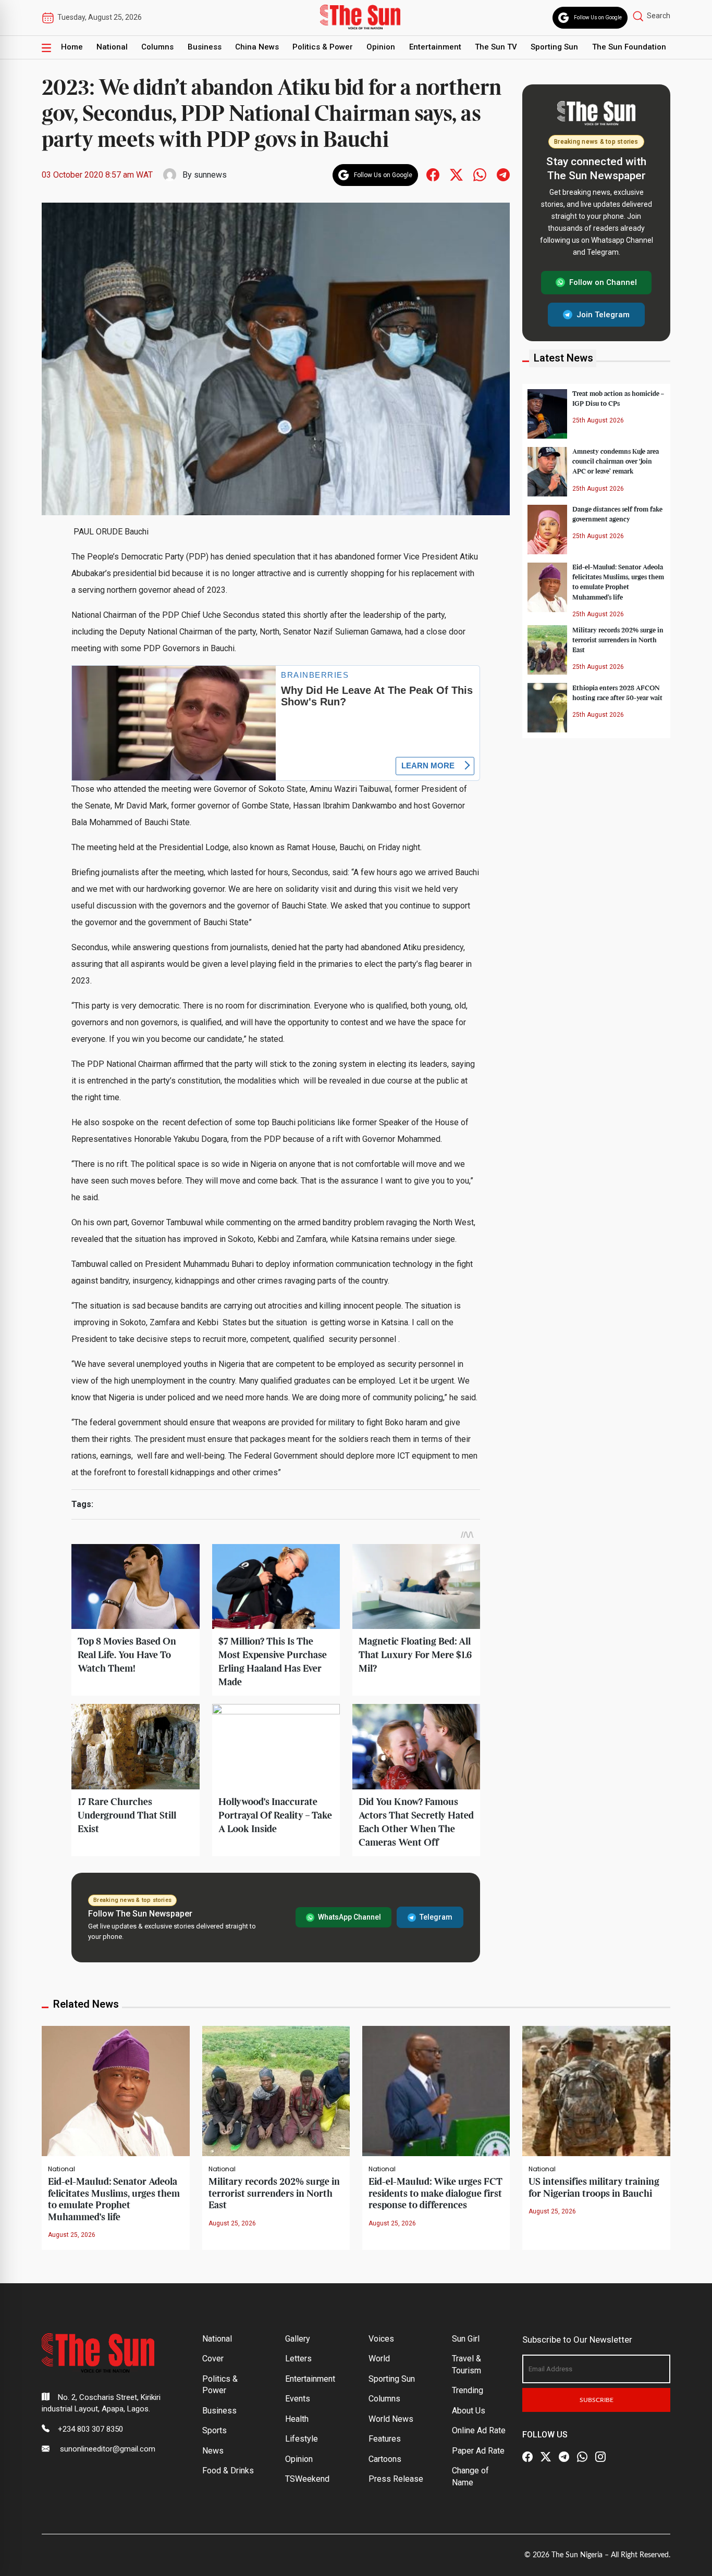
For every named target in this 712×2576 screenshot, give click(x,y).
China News (257, 47)
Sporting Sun (554, 47)
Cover (213, 2359)
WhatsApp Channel (349, 1917)
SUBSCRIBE (597, 2400)
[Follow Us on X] (546, 2457)
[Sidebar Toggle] (46, 47)
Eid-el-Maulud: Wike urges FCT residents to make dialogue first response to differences (435, 2194)
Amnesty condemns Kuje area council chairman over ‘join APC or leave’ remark (616, 462)
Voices (381, 2339)
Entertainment (435, 47)
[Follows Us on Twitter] (456, 174)
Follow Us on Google (598, 17)
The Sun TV (496, 47)
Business (205, 47)
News (213, 2451)
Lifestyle (302, 2439)
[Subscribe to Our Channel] (564, 2457)
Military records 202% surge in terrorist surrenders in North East (618, 640)
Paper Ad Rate (478, 2451)
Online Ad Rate (479, 2430)
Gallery (298, 2339)
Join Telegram (603, 314)
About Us (469, 2411)
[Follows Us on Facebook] (433, 174)
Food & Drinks (228, 2471)
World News (391, 2419)
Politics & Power (323, 47)
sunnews (210, 175)
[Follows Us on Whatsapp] (480, 174)
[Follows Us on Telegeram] (503, 174)
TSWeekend (307, 2479)
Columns (157, 47)
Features (385, 2439)
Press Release (396, 2479)
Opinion (381, 47)
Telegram (436, 1917)
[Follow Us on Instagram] (600, 2457)
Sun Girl (466, 2339)
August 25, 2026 (72, 2235)
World (379, 2359)
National (112, 47)
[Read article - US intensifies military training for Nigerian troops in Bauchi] (596, 2090)
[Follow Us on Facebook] (527, 2457)
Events (298, 2399)
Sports (214, 2430)
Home (72, 47)
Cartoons (385, 2459)
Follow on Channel (603, 282)
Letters (298, 2359)
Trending (468, 2390)
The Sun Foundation (629, 47)
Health (297, 2419)
